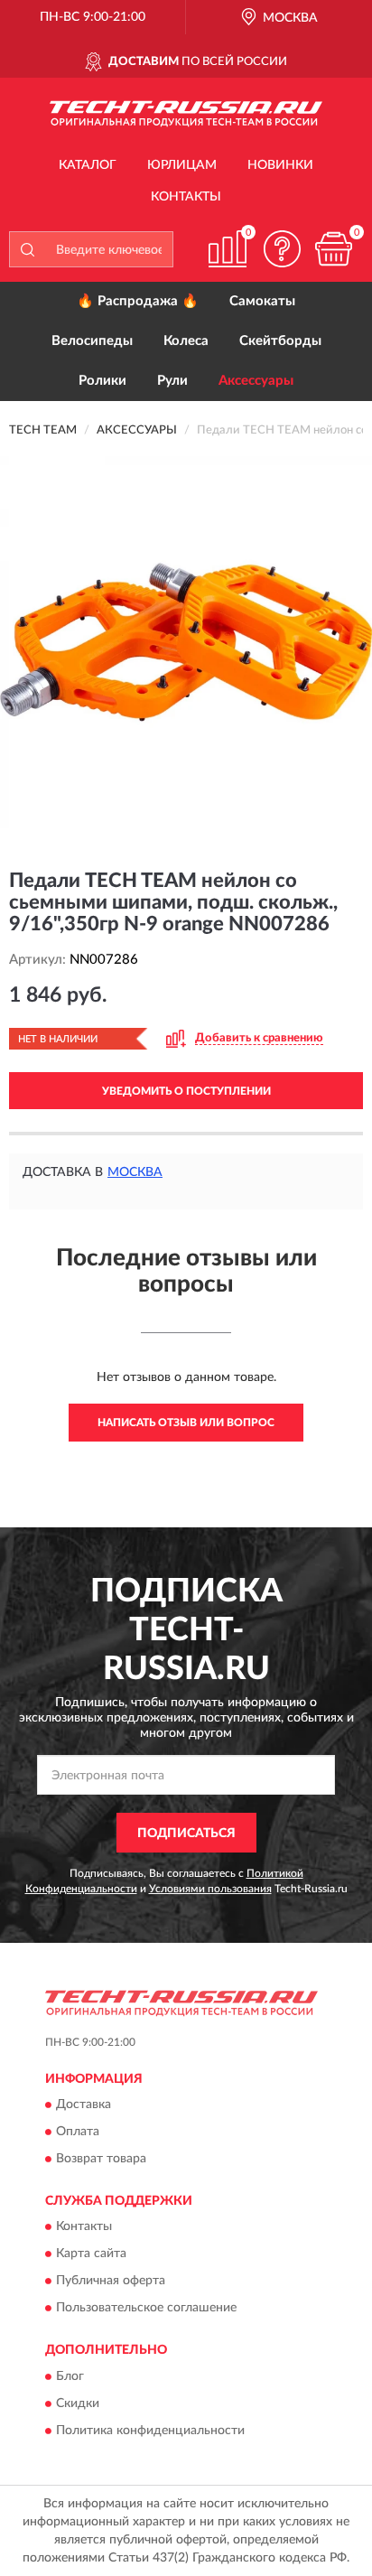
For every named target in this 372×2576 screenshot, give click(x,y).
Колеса (186, 341)
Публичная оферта (111, 2282)
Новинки (280, 165)
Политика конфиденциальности (150, 2431)
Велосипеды (92, 341)
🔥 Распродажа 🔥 (138, 301)
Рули (172, 381)
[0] (333, 249)
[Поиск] (27, 249)
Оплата (78, 2132)
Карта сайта (91, 2254)
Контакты (186, 197)
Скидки (78, 2403)
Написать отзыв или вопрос (186, 1423)
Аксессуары (256, 381)
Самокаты (262, 301)
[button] (282, 249)
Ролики (102, 381)
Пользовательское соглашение (146, 2309)
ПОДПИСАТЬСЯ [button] (186, 1834)
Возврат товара (101, 2159)
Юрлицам (182, 165)
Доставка (84, 2105)
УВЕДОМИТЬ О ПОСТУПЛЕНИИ (186, 1091)
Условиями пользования (210, 1889)
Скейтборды (280, 341)
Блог (70, 2376)
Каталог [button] (88, 165)
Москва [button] (135, 1172)
